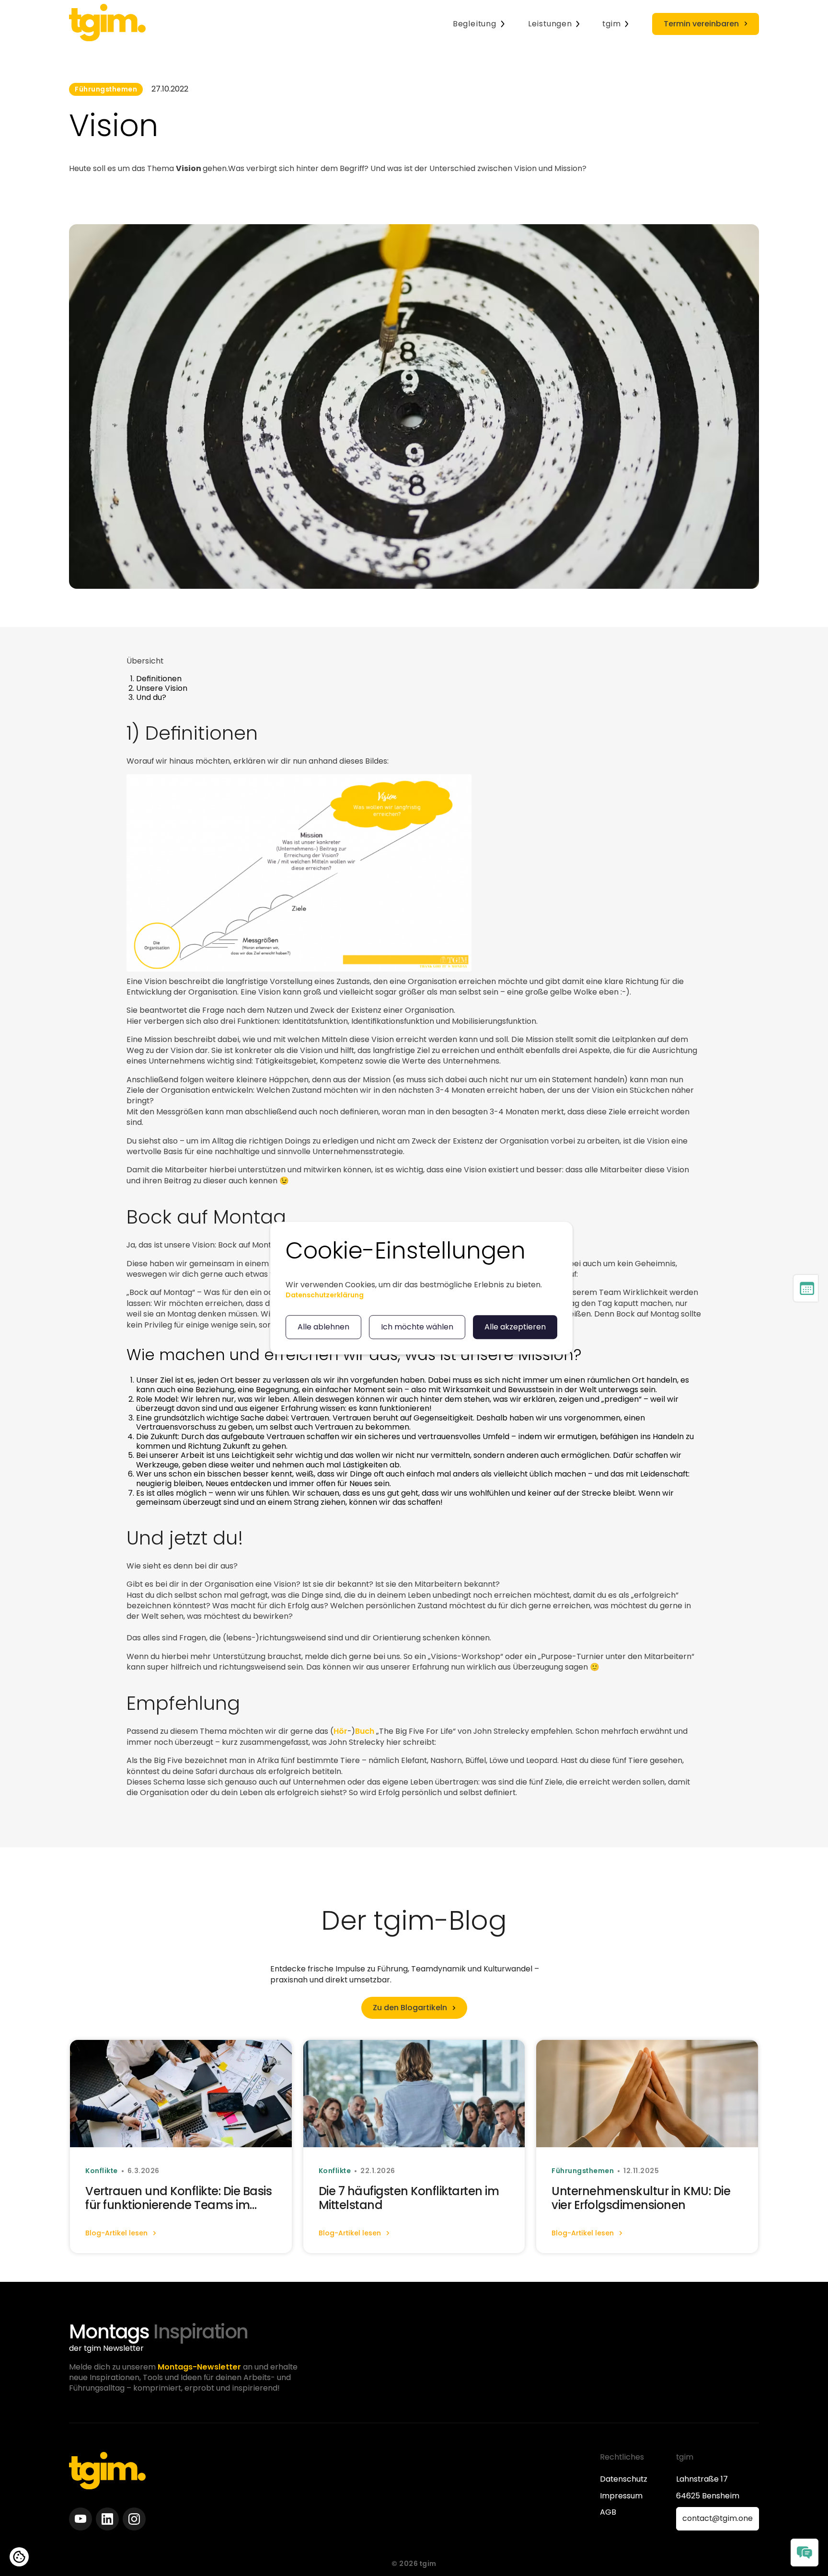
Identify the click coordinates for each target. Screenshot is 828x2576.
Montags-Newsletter (199, 2367)
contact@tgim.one (718, 2518)
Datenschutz (624, 2479)
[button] (479, 24)
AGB (608, 2512)
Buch (366, 1731)
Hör (340, 1731)
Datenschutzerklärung (325, 1295)
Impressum (621, 2496)
